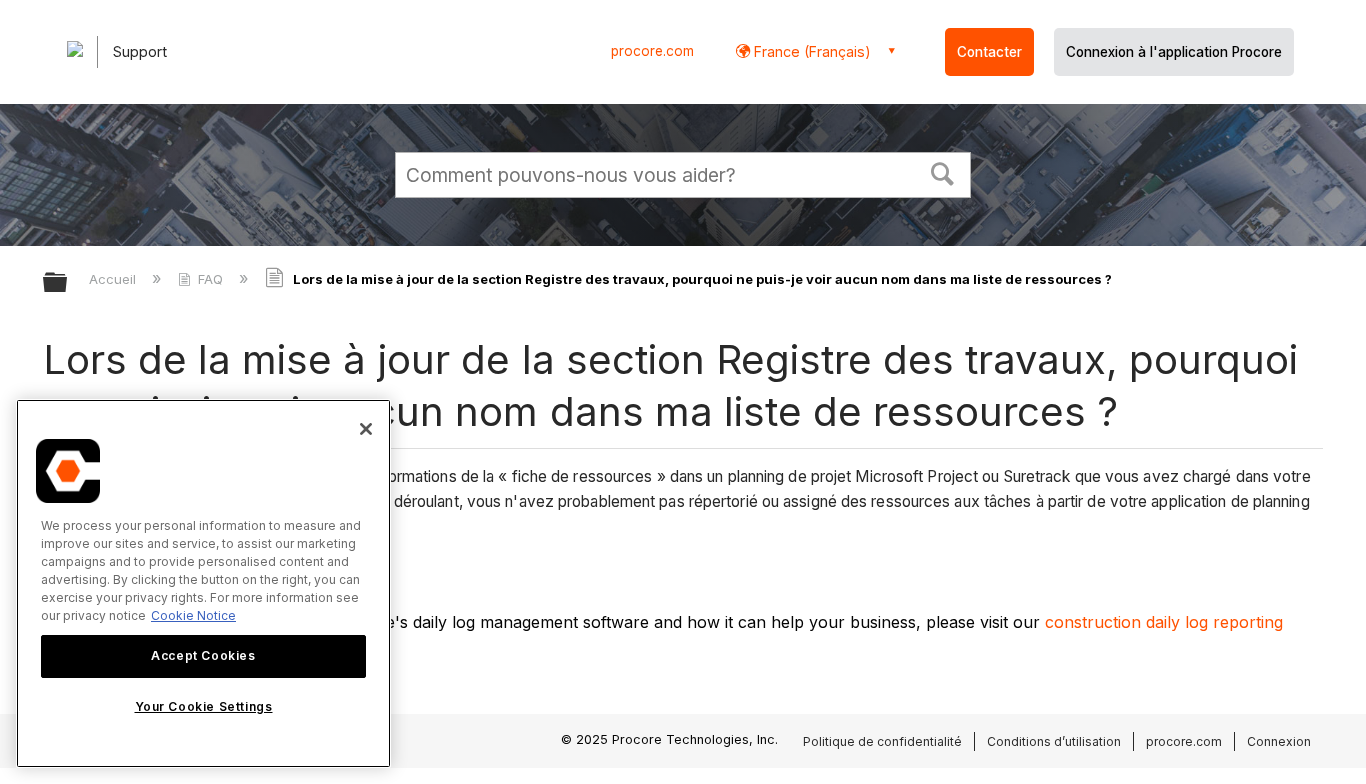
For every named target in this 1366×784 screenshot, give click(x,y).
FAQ (210, 279)
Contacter (989, 52)
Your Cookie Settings (204, 707)
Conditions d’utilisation (1054, 741)
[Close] (366, 429)
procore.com (652, 51)
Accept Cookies (203, 655)
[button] (943, 172)
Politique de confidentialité (882, 741)
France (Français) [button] (810, 51)
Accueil (114, 279)
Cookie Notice (193, 615)
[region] (203, 583)
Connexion (1279, 741)
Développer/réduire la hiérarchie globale (68, 283)
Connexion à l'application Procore (1174, 52)
